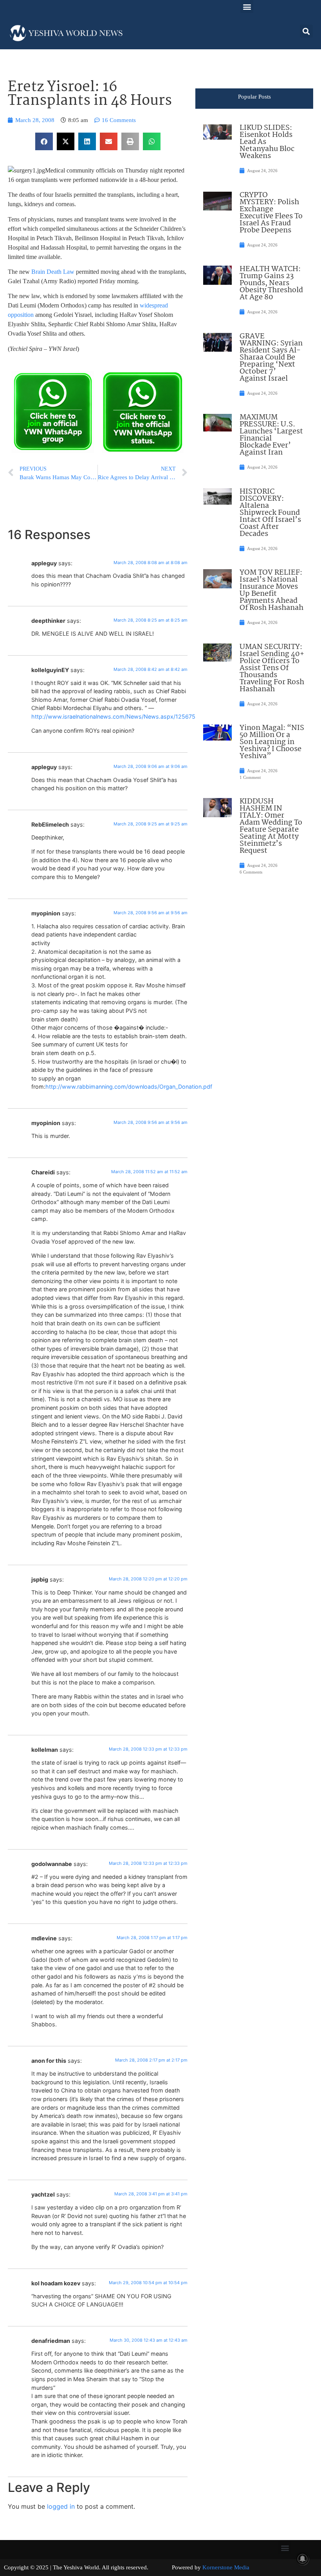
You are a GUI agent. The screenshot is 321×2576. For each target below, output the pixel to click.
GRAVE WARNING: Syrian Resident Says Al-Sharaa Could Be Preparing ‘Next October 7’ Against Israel (271, 358)
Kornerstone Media (226, 2567)
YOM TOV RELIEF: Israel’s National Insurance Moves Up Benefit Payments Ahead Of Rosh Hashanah (271, 590)
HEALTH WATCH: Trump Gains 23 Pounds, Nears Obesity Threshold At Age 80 (271, 283)
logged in (61, 2506)
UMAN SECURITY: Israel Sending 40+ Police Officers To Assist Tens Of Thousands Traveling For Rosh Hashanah (272, 668)
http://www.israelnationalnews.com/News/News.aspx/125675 (113, 716)
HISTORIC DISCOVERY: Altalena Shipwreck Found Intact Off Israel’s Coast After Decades (270, 513)
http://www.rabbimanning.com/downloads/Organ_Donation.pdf (129, 1087)
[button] (247, 6)
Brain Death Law (53, 272)
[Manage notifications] (303, 2559)
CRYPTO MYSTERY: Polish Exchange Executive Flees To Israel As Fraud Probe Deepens (271, 213)
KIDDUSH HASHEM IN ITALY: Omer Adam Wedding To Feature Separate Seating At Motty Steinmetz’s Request (271, 826)
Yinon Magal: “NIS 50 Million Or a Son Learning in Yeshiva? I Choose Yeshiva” (272, 742)
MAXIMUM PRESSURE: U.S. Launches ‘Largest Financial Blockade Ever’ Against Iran (271, 435)
